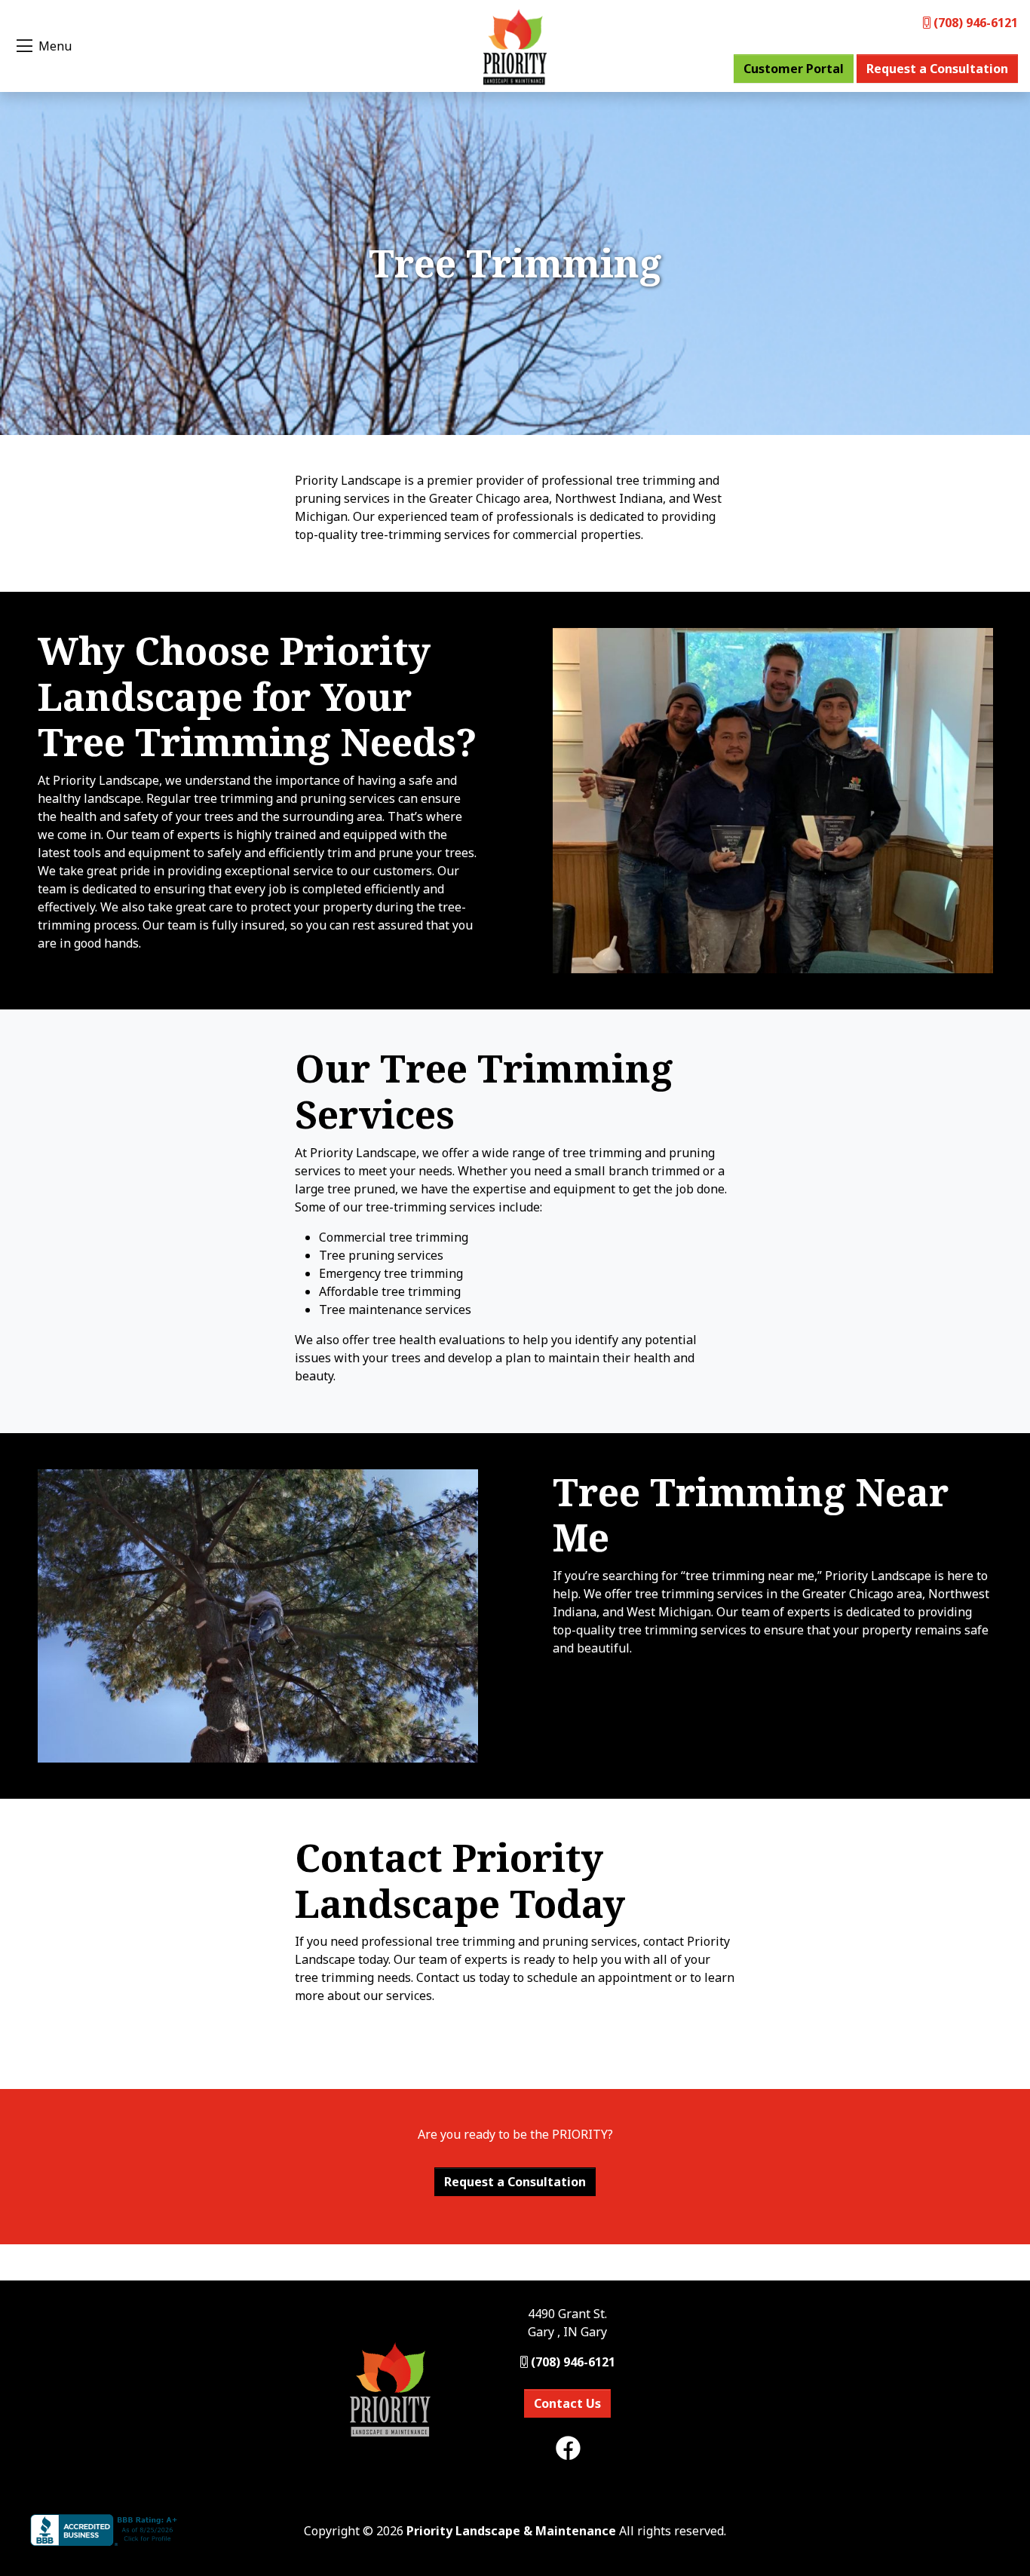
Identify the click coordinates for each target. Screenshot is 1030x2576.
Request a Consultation (937, 69)
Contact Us (567, 2403)
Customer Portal (794, 69)
